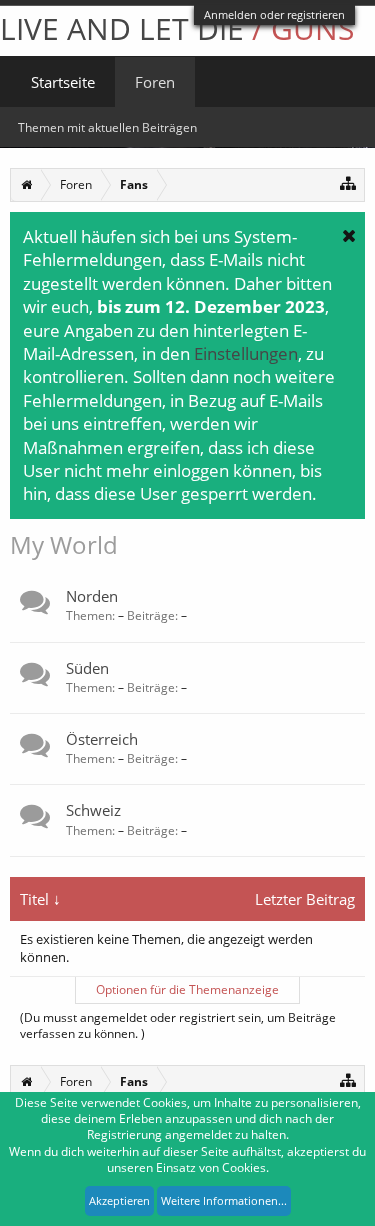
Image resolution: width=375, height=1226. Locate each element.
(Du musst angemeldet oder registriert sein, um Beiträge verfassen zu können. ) (178, 1025)
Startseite (63, 82)
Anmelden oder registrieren (274, 14)
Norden (92, 596)
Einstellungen (246, 353)
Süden (87, 668)
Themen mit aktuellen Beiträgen (107, 127)
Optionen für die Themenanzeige (187, 989)
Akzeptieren (119, 1200)
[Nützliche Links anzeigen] (348, 182)
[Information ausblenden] (349, 235)
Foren (155, 82)
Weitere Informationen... (224, 1200)
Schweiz (93, 810)
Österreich (102, 739)
